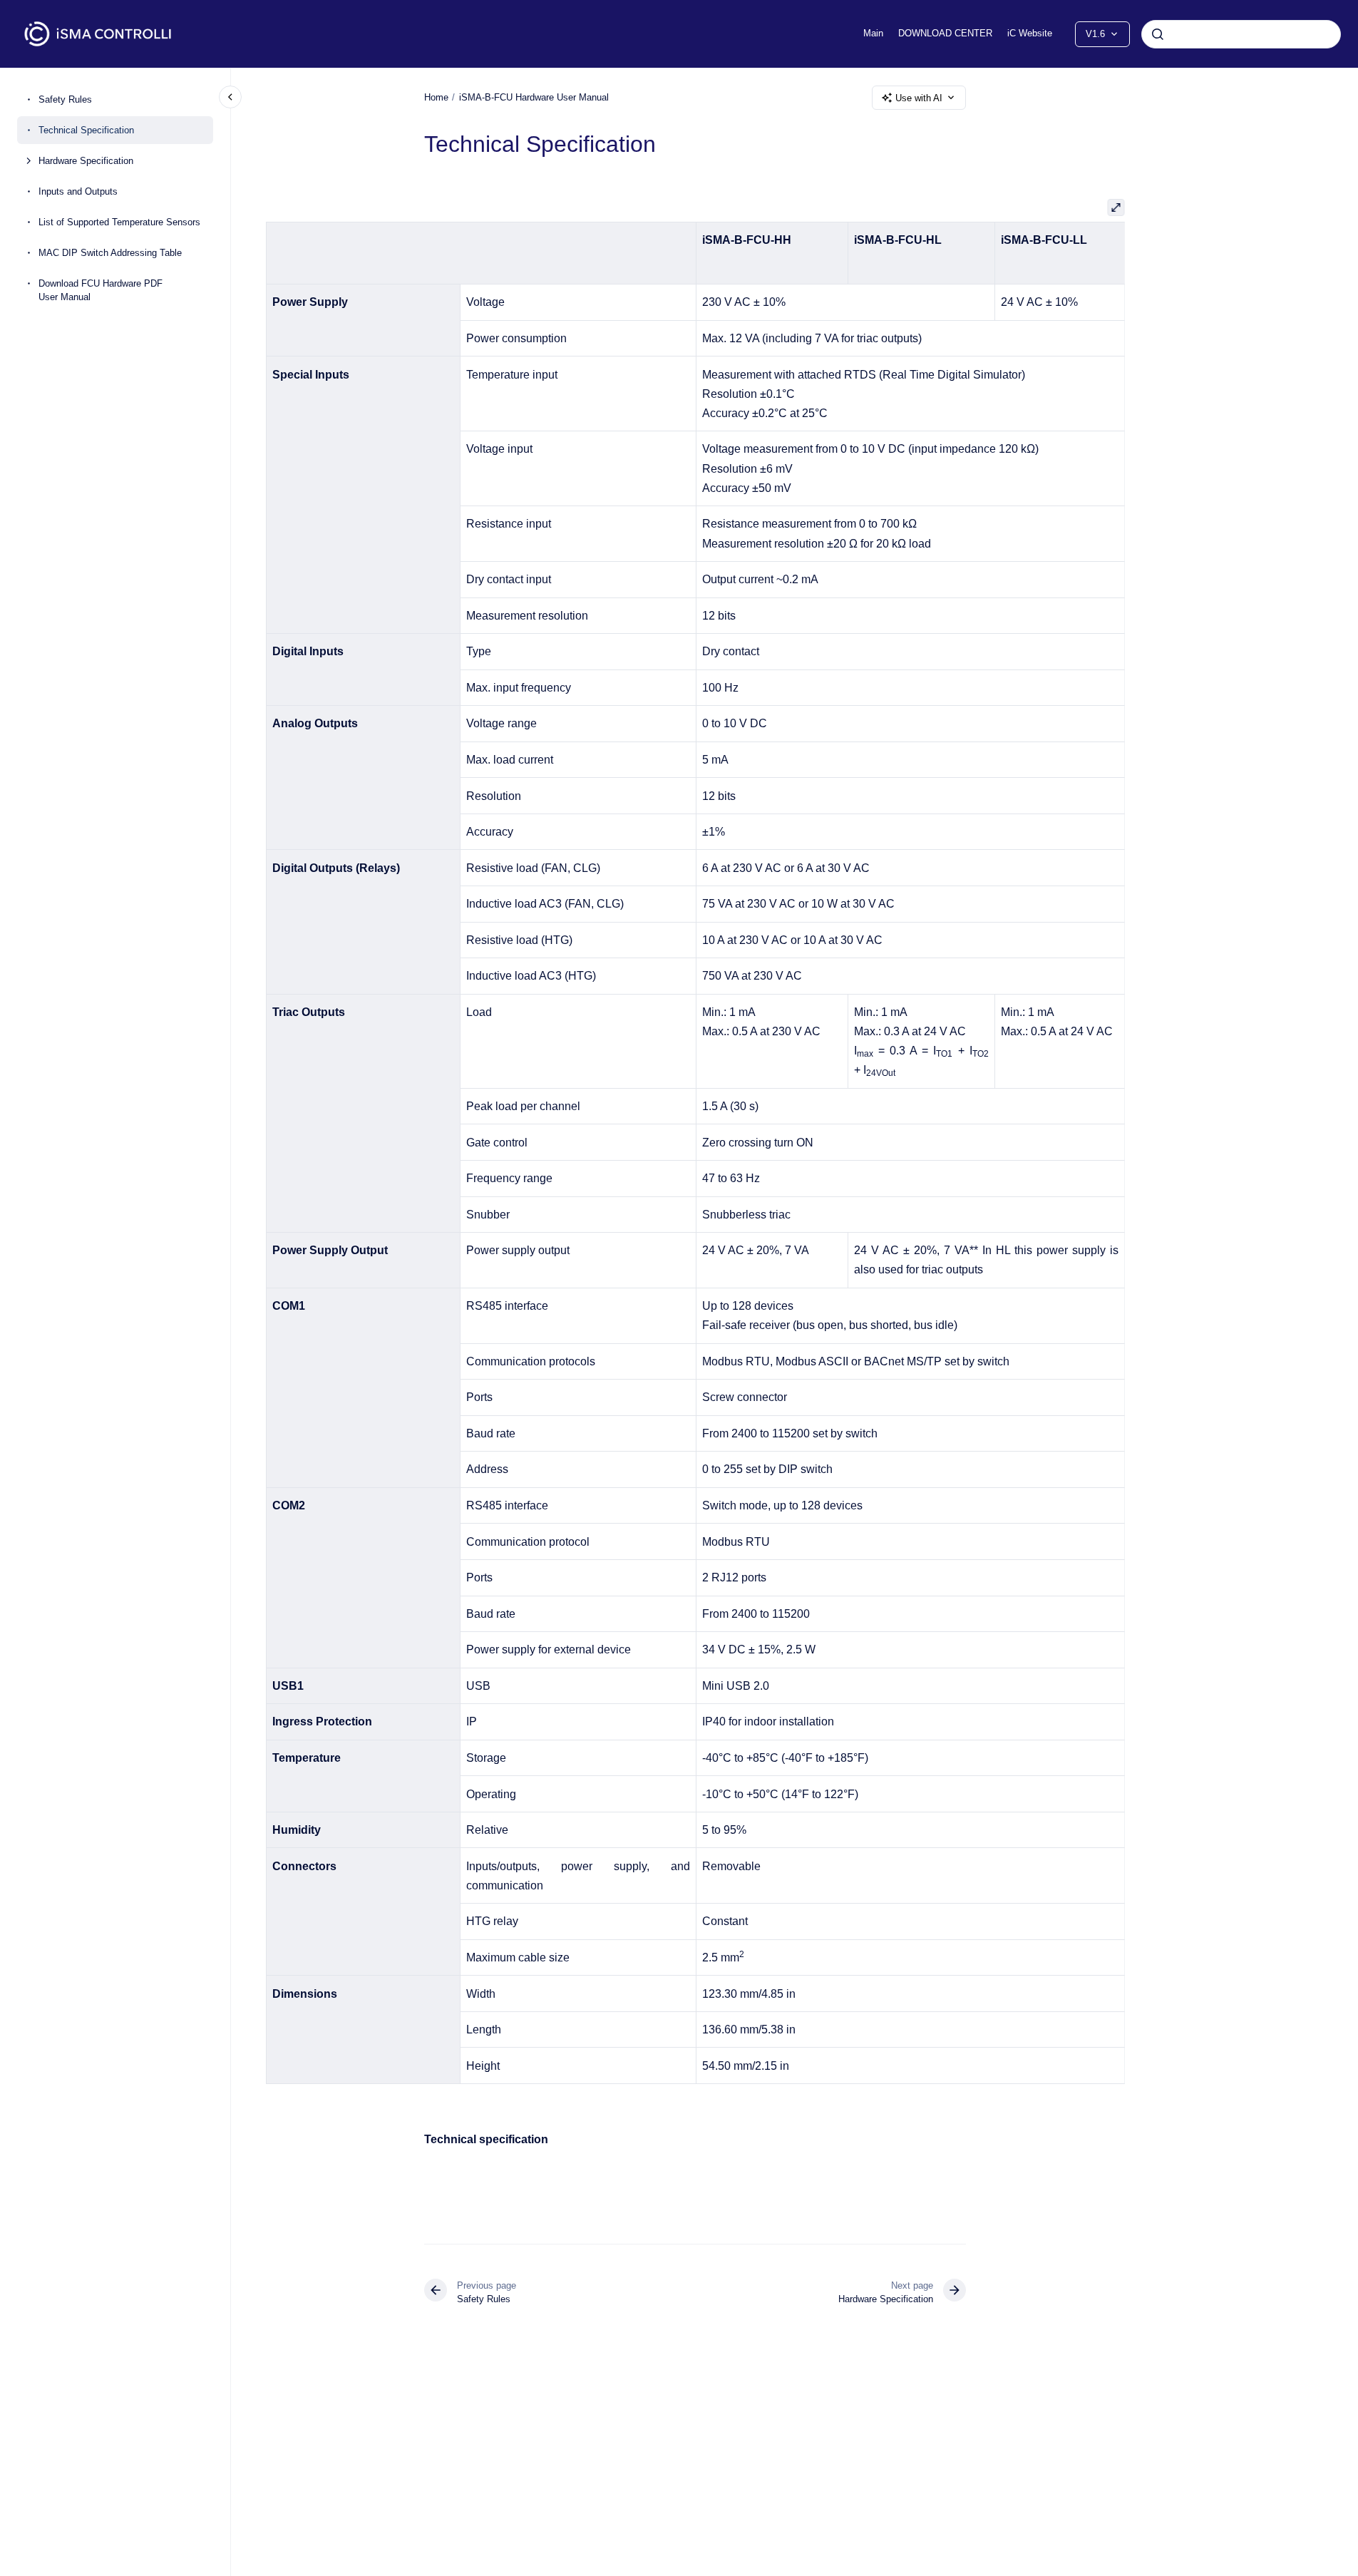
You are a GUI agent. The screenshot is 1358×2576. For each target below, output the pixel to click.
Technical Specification (86, 130)
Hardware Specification (86, 161)
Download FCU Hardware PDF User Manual (101, 291)
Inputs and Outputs (78, 191)
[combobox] (1241, 34)
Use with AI (919, 98)
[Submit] (1158, 34)
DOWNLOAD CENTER (945, 33)
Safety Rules (65, 99)
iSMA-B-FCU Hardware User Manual (534, 97)
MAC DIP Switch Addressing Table (110, 253)
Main (873, 33)
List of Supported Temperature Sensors (119, 222)
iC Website (1030, 33)
